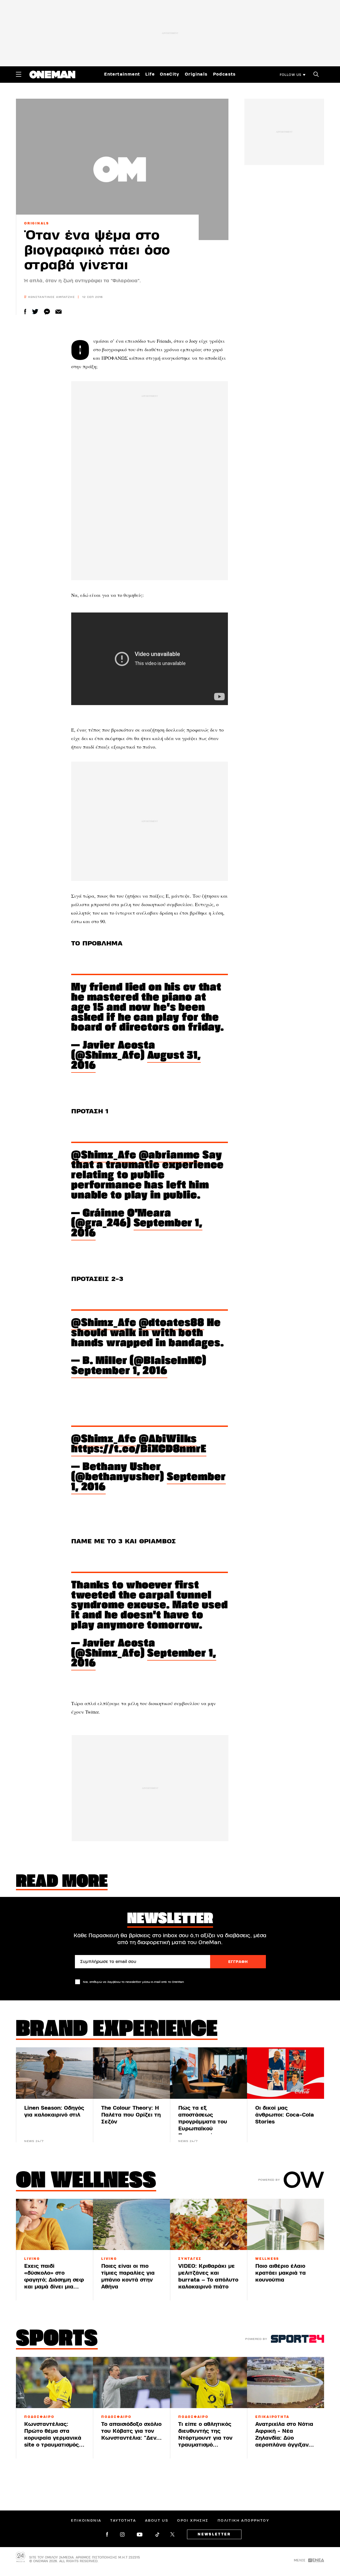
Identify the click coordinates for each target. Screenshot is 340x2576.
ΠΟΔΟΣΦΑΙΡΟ (39, 2417)
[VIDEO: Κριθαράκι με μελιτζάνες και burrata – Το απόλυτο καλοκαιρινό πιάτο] (209, 2224)
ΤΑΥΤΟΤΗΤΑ (123, 2521)
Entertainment (122, 74)
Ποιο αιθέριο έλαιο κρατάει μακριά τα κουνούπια (280, 2273)
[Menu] (19, 74)
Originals (196, 74)
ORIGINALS (37, 223)
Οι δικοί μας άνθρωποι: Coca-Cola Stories (285, 2115)
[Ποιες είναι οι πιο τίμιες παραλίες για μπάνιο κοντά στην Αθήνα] (131, 2224)
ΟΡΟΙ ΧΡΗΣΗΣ (193, 2521)
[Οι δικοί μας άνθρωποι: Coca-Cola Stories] (286, 2073)
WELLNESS (267, 2259)
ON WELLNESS (86, 2182)
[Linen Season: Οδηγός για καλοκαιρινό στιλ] (54, 2073)
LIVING (32, 2259)
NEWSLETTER (214, 2534)
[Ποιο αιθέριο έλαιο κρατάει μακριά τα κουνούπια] (286, 2224)
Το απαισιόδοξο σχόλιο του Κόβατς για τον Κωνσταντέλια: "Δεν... (131, 2431)
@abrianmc (169, 1156)
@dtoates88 (172, 1323)
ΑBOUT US (157, 2521)
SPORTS (57, 2340)
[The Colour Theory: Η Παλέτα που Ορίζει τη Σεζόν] (131, 2073)
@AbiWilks (168, 1439)
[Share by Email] (59, 312)
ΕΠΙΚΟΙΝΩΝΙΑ (86, 2521)
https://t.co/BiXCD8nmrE (139, 1450)
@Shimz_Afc (104, 1156)
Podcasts (224, 74)
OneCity (170, 74)
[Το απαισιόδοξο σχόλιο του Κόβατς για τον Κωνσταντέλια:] (131, 2382)
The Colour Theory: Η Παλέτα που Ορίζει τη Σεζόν (131, 2115)
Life (150, 74)
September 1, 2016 (137, 1229)
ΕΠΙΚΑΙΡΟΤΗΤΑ (272, 2417)
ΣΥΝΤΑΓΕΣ (190, 2259)
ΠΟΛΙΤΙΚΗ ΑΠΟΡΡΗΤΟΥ (243, 2521)
